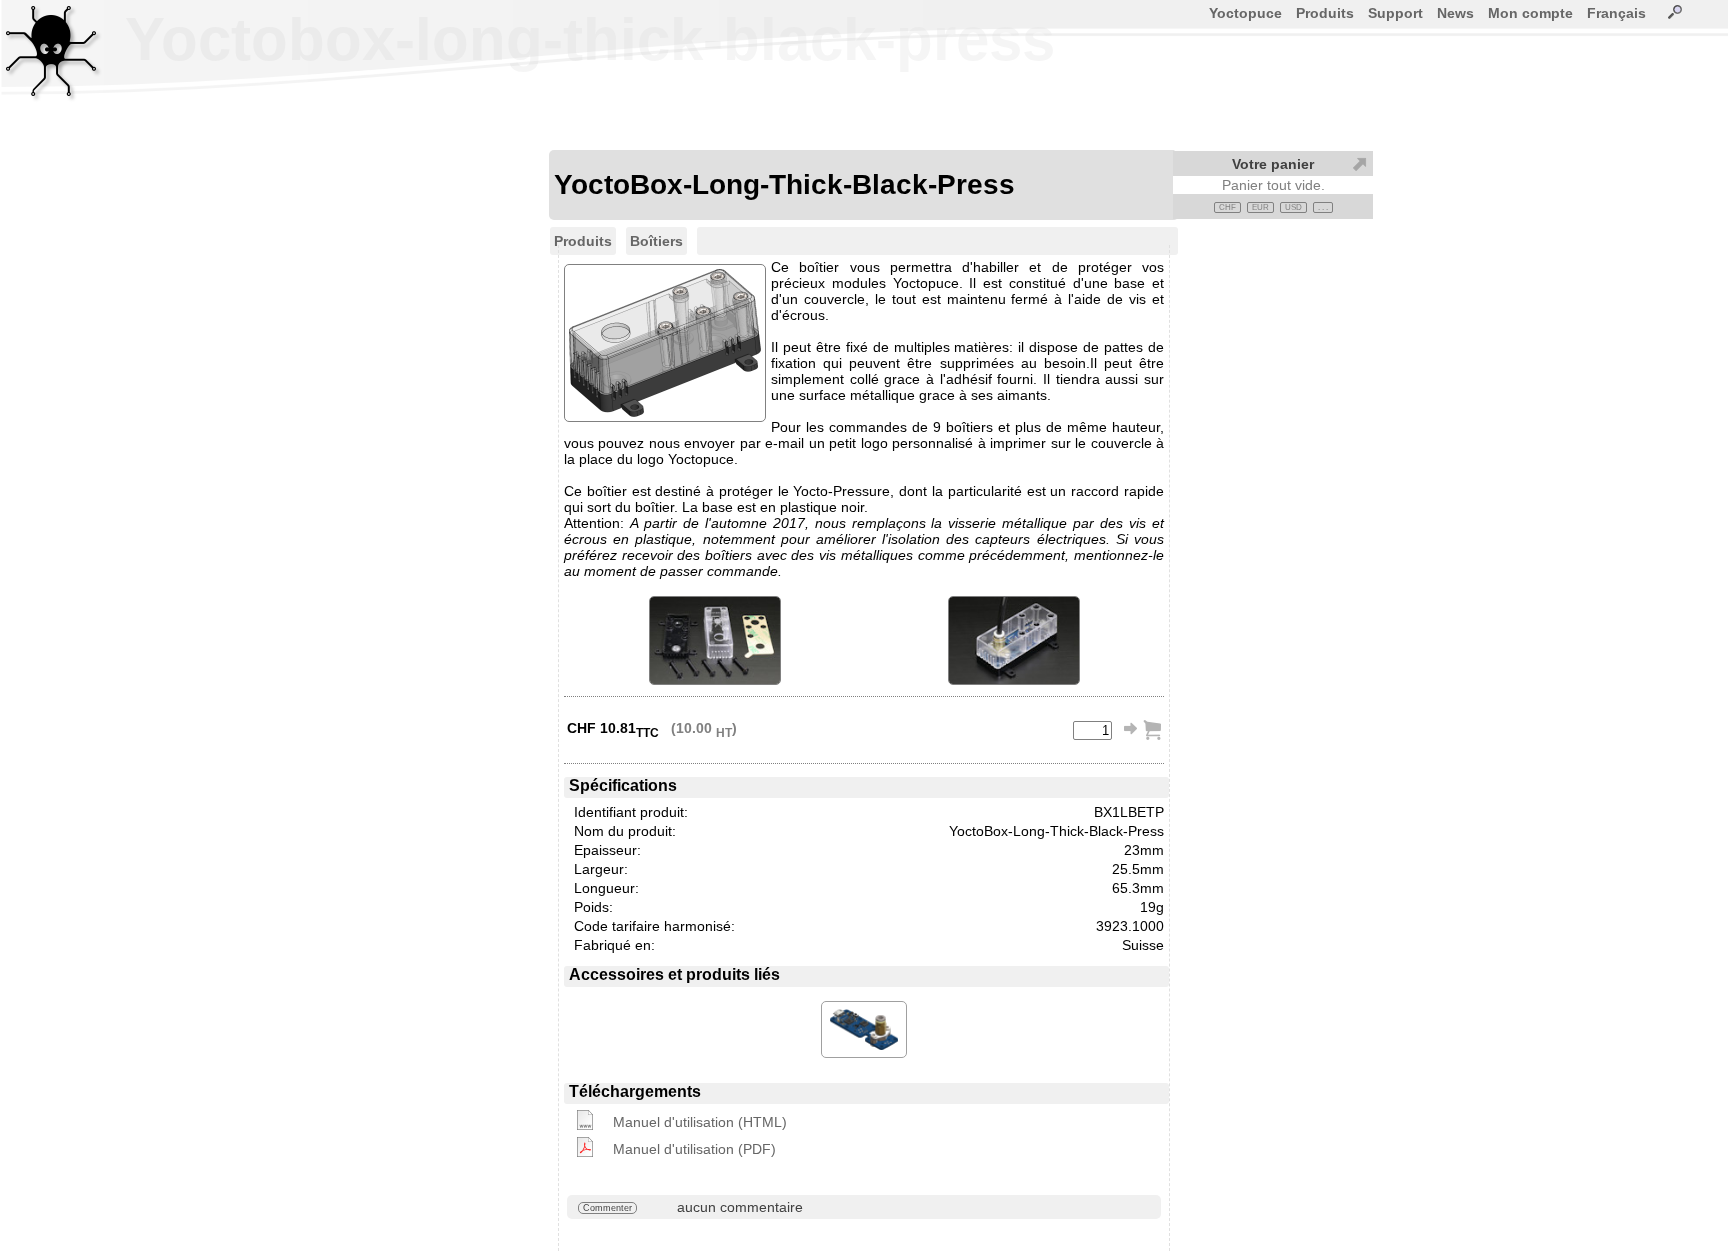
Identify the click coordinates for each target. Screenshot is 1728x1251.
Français (1616, 13)
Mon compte (1530, 13)
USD (1293, 207)
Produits (1325, 13)
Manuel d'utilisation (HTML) (700, 1122)
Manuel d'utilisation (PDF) (694, 1149)
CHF (1227, 207)
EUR (1260, 207)
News (1455, 13)
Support (1395, 13)
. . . (1323, 207)
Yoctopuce (1245, 13)
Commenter (607, 1208)
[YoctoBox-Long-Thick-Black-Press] (715, 640)
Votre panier (1273, 164)
